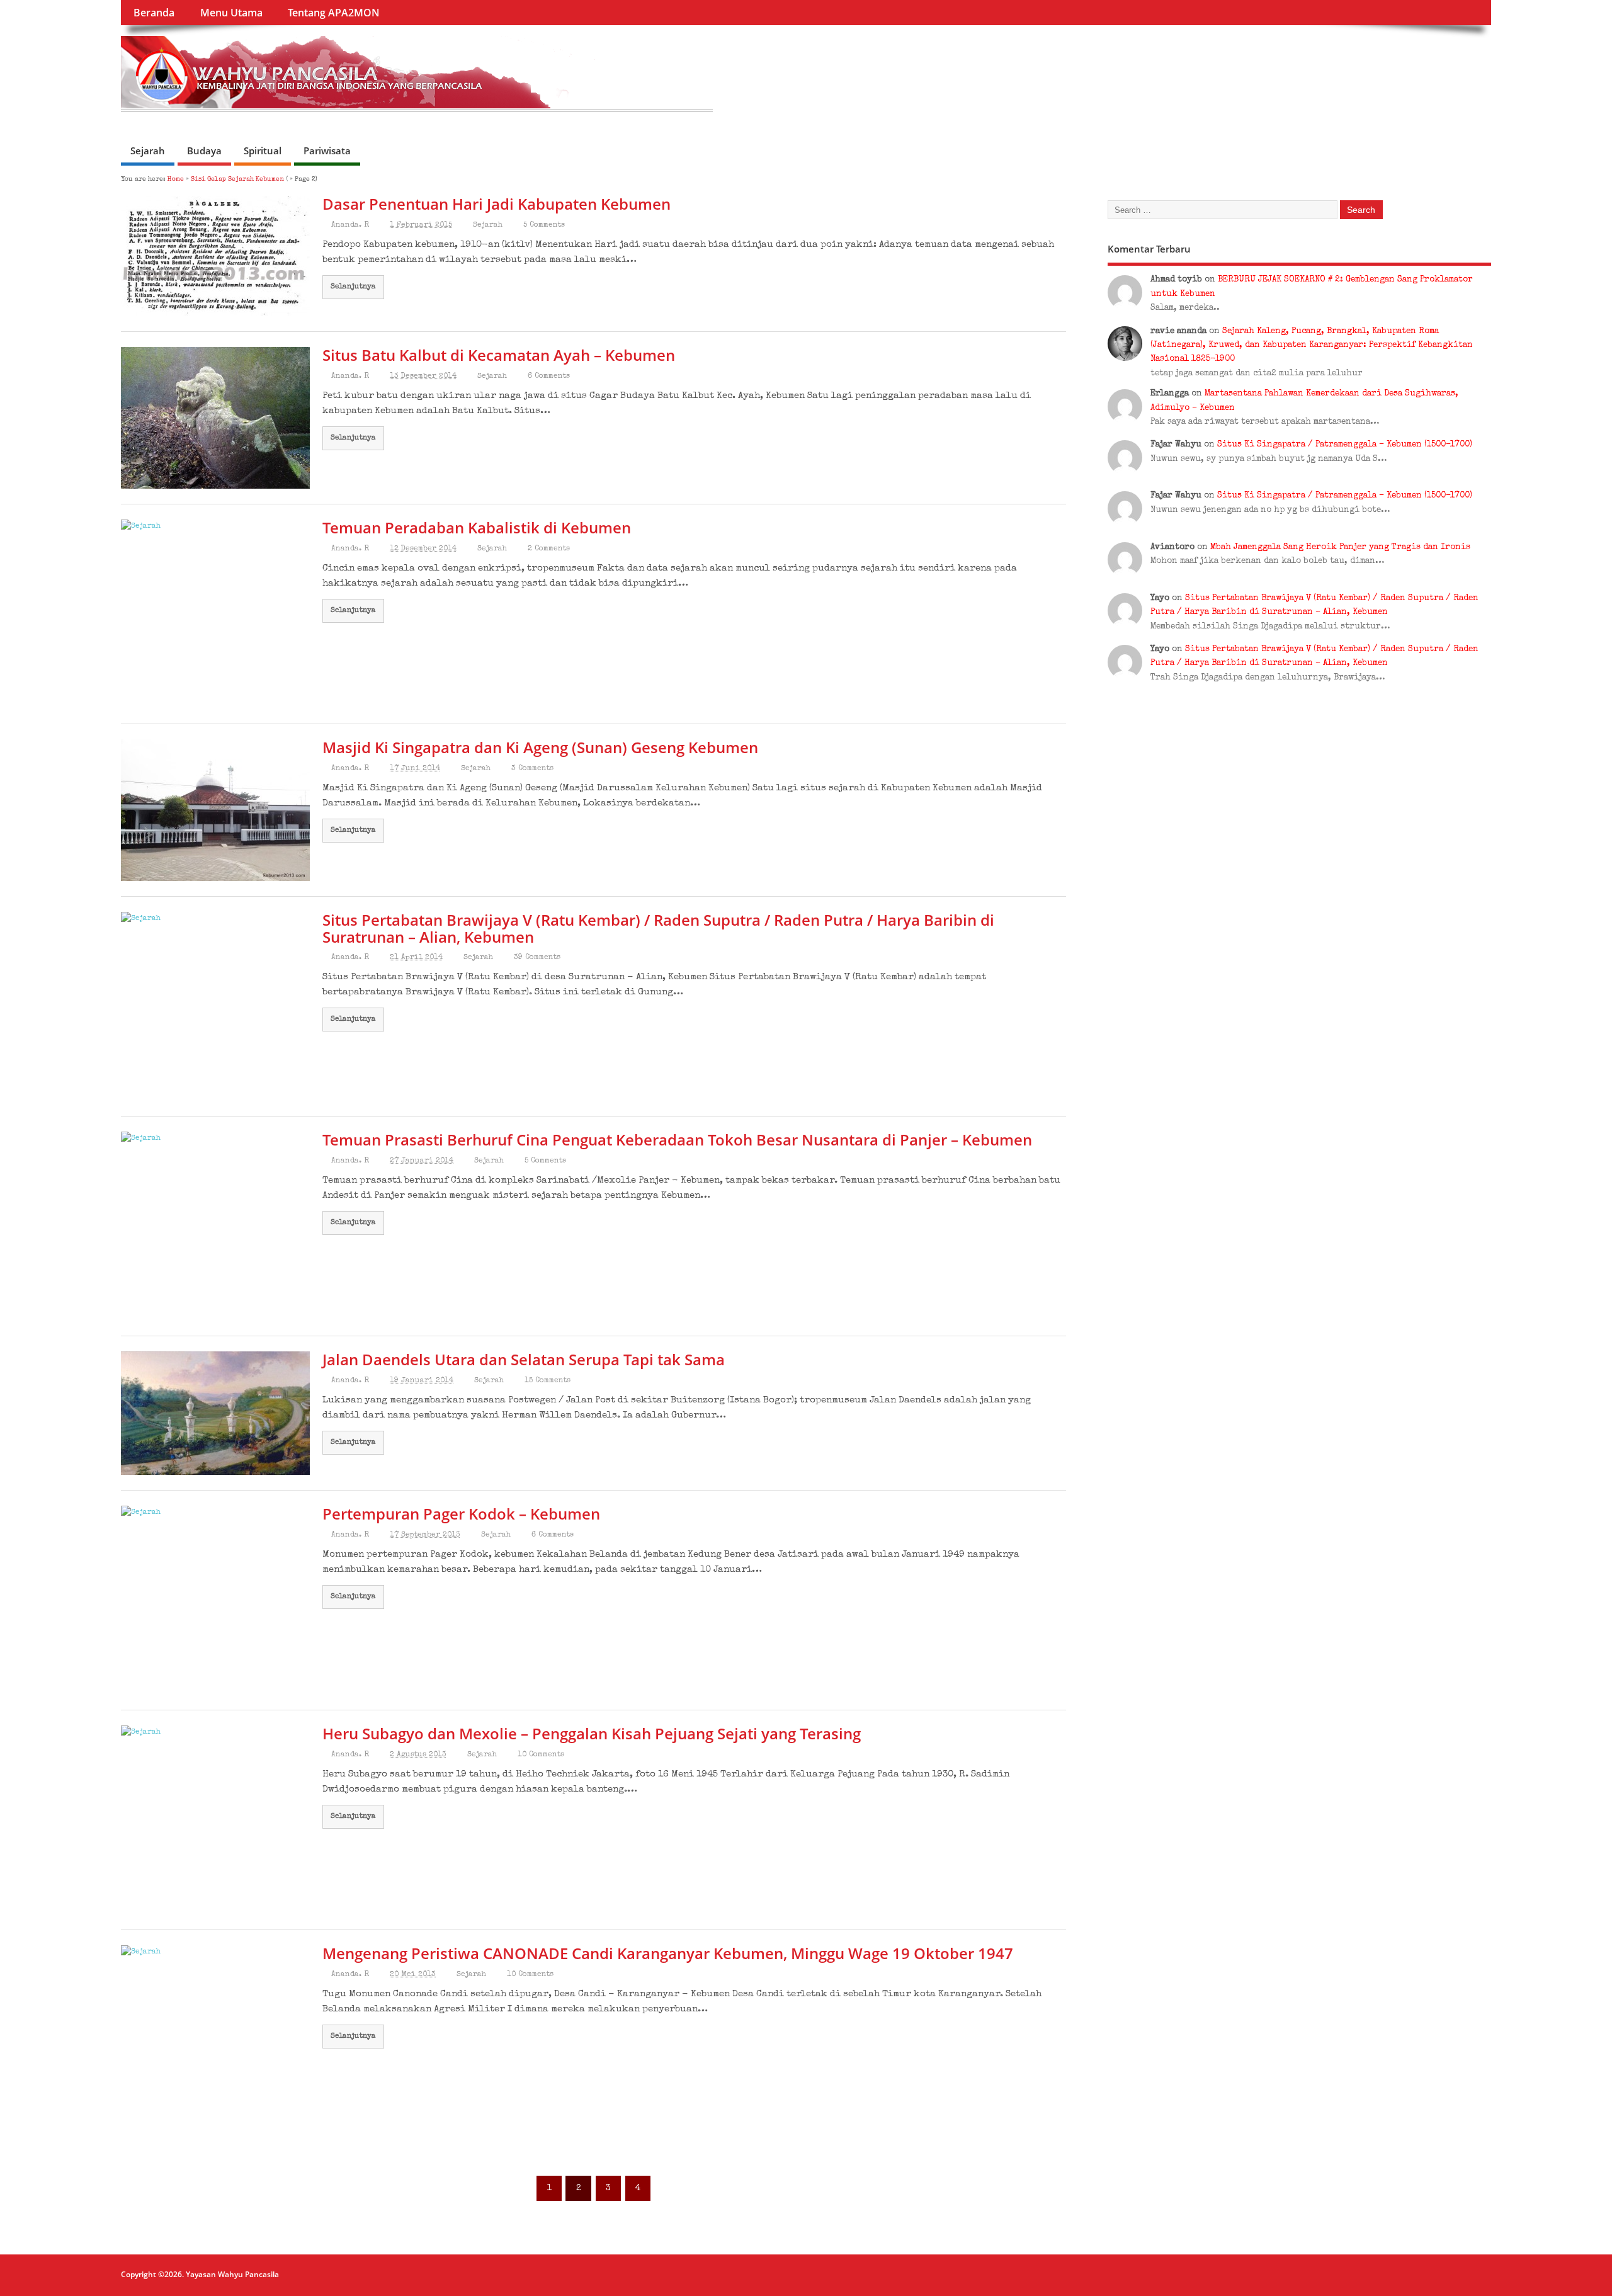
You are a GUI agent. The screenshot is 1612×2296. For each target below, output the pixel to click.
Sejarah (148, 151)
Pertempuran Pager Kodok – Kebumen (461, 1514)
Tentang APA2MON (334, 13)
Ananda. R (350, 225)
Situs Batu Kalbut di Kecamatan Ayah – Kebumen (499, 355)
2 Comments (549, 549)
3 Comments (532, 769)
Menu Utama (231, 13)
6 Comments (549, 377)
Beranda (154, 13)
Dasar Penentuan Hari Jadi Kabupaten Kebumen (497, 204)
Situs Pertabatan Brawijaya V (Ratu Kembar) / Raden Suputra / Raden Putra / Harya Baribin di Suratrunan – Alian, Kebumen (658, 928)
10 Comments (541, 1755)
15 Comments (548, 1381)
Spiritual (263, 151)
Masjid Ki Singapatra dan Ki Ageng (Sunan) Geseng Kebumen (540, 747)
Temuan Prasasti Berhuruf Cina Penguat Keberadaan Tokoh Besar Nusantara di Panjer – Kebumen (677, 1139)
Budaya (204, 151)
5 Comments (544, 225)
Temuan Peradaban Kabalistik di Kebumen (477, 527)
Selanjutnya (353, 287)
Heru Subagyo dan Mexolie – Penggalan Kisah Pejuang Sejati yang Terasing (592, 1733)
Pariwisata (327, 151)
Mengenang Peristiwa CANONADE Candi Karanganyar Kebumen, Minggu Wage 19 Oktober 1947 (668, 1953)
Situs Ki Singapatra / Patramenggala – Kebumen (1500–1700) (1345, 445)
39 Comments (537, 958)
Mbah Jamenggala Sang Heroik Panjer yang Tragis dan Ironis (1340, 548)
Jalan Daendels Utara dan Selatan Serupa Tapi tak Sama (524, 1359)
